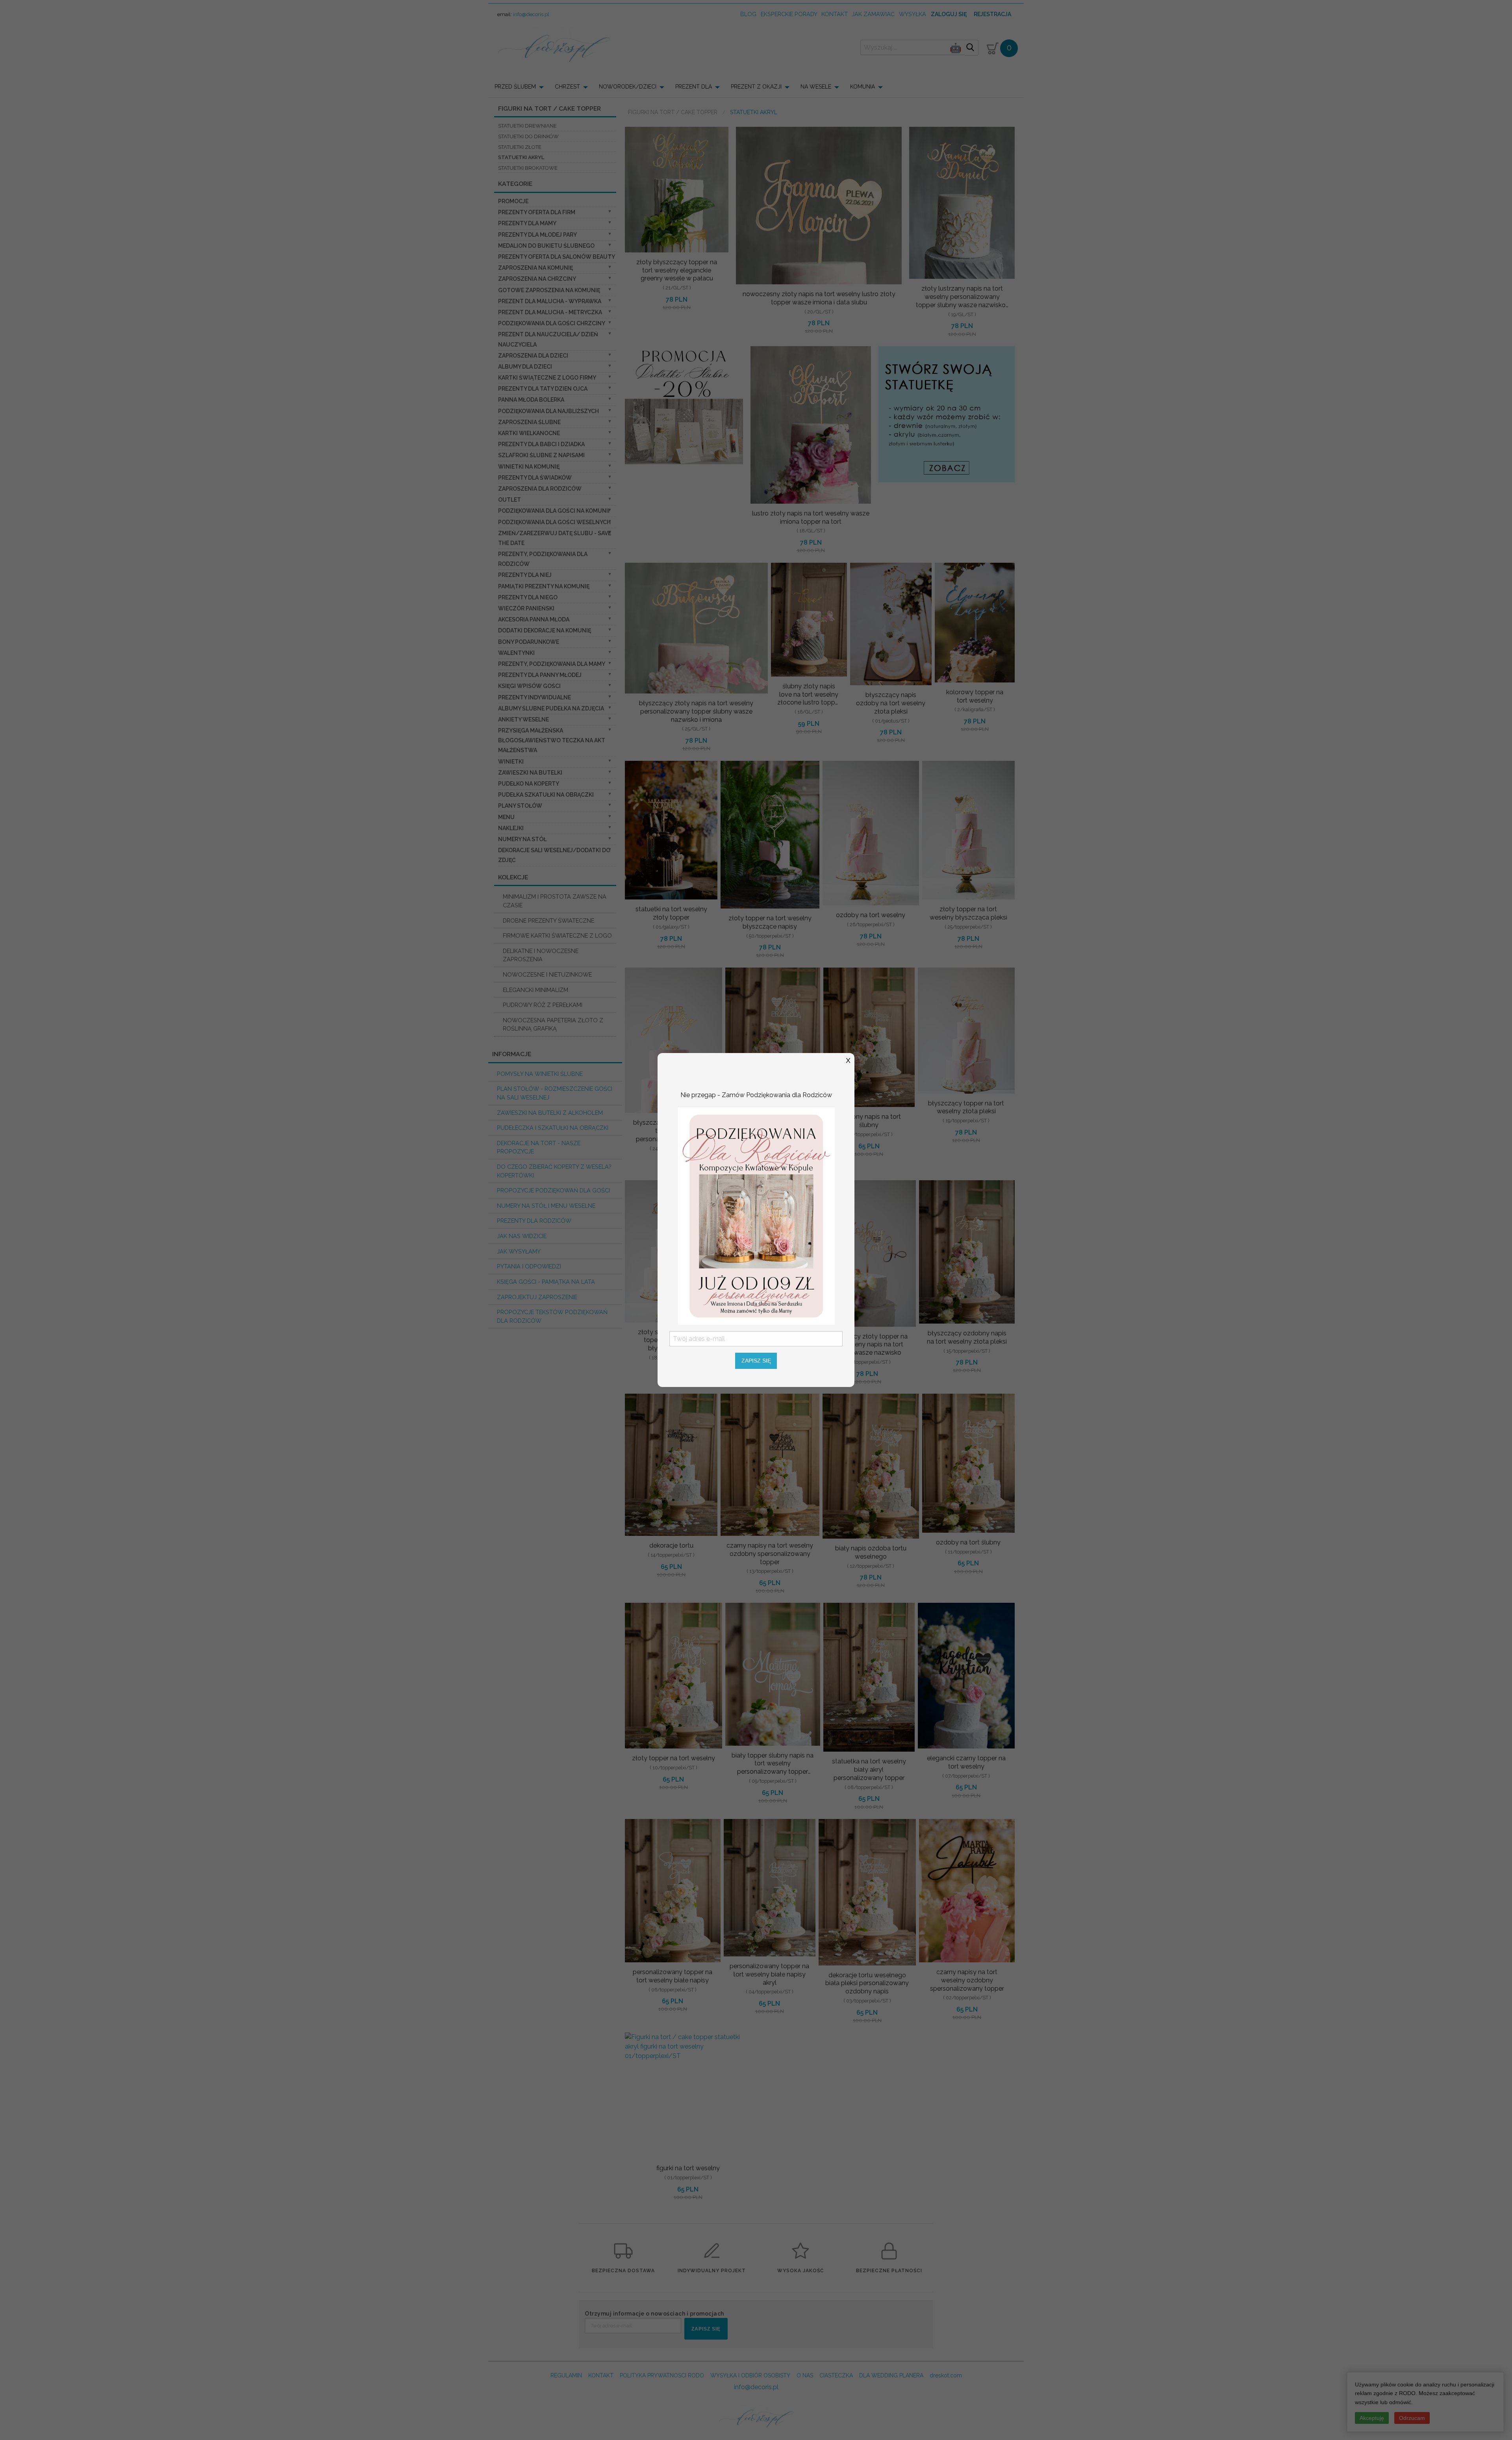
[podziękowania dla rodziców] (756, 1215)
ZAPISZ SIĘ (756, 1361)
